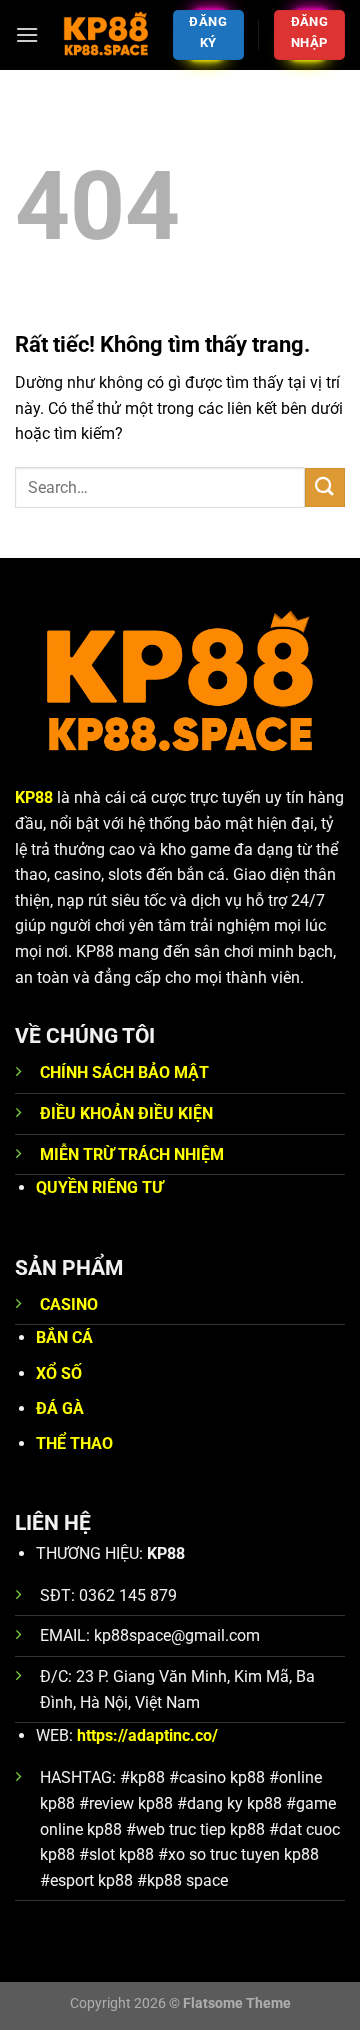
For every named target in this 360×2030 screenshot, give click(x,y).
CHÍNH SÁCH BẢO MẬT (124, 1072)
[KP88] (105, 35)
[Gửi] (325, 487)
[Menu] (27, 34)
